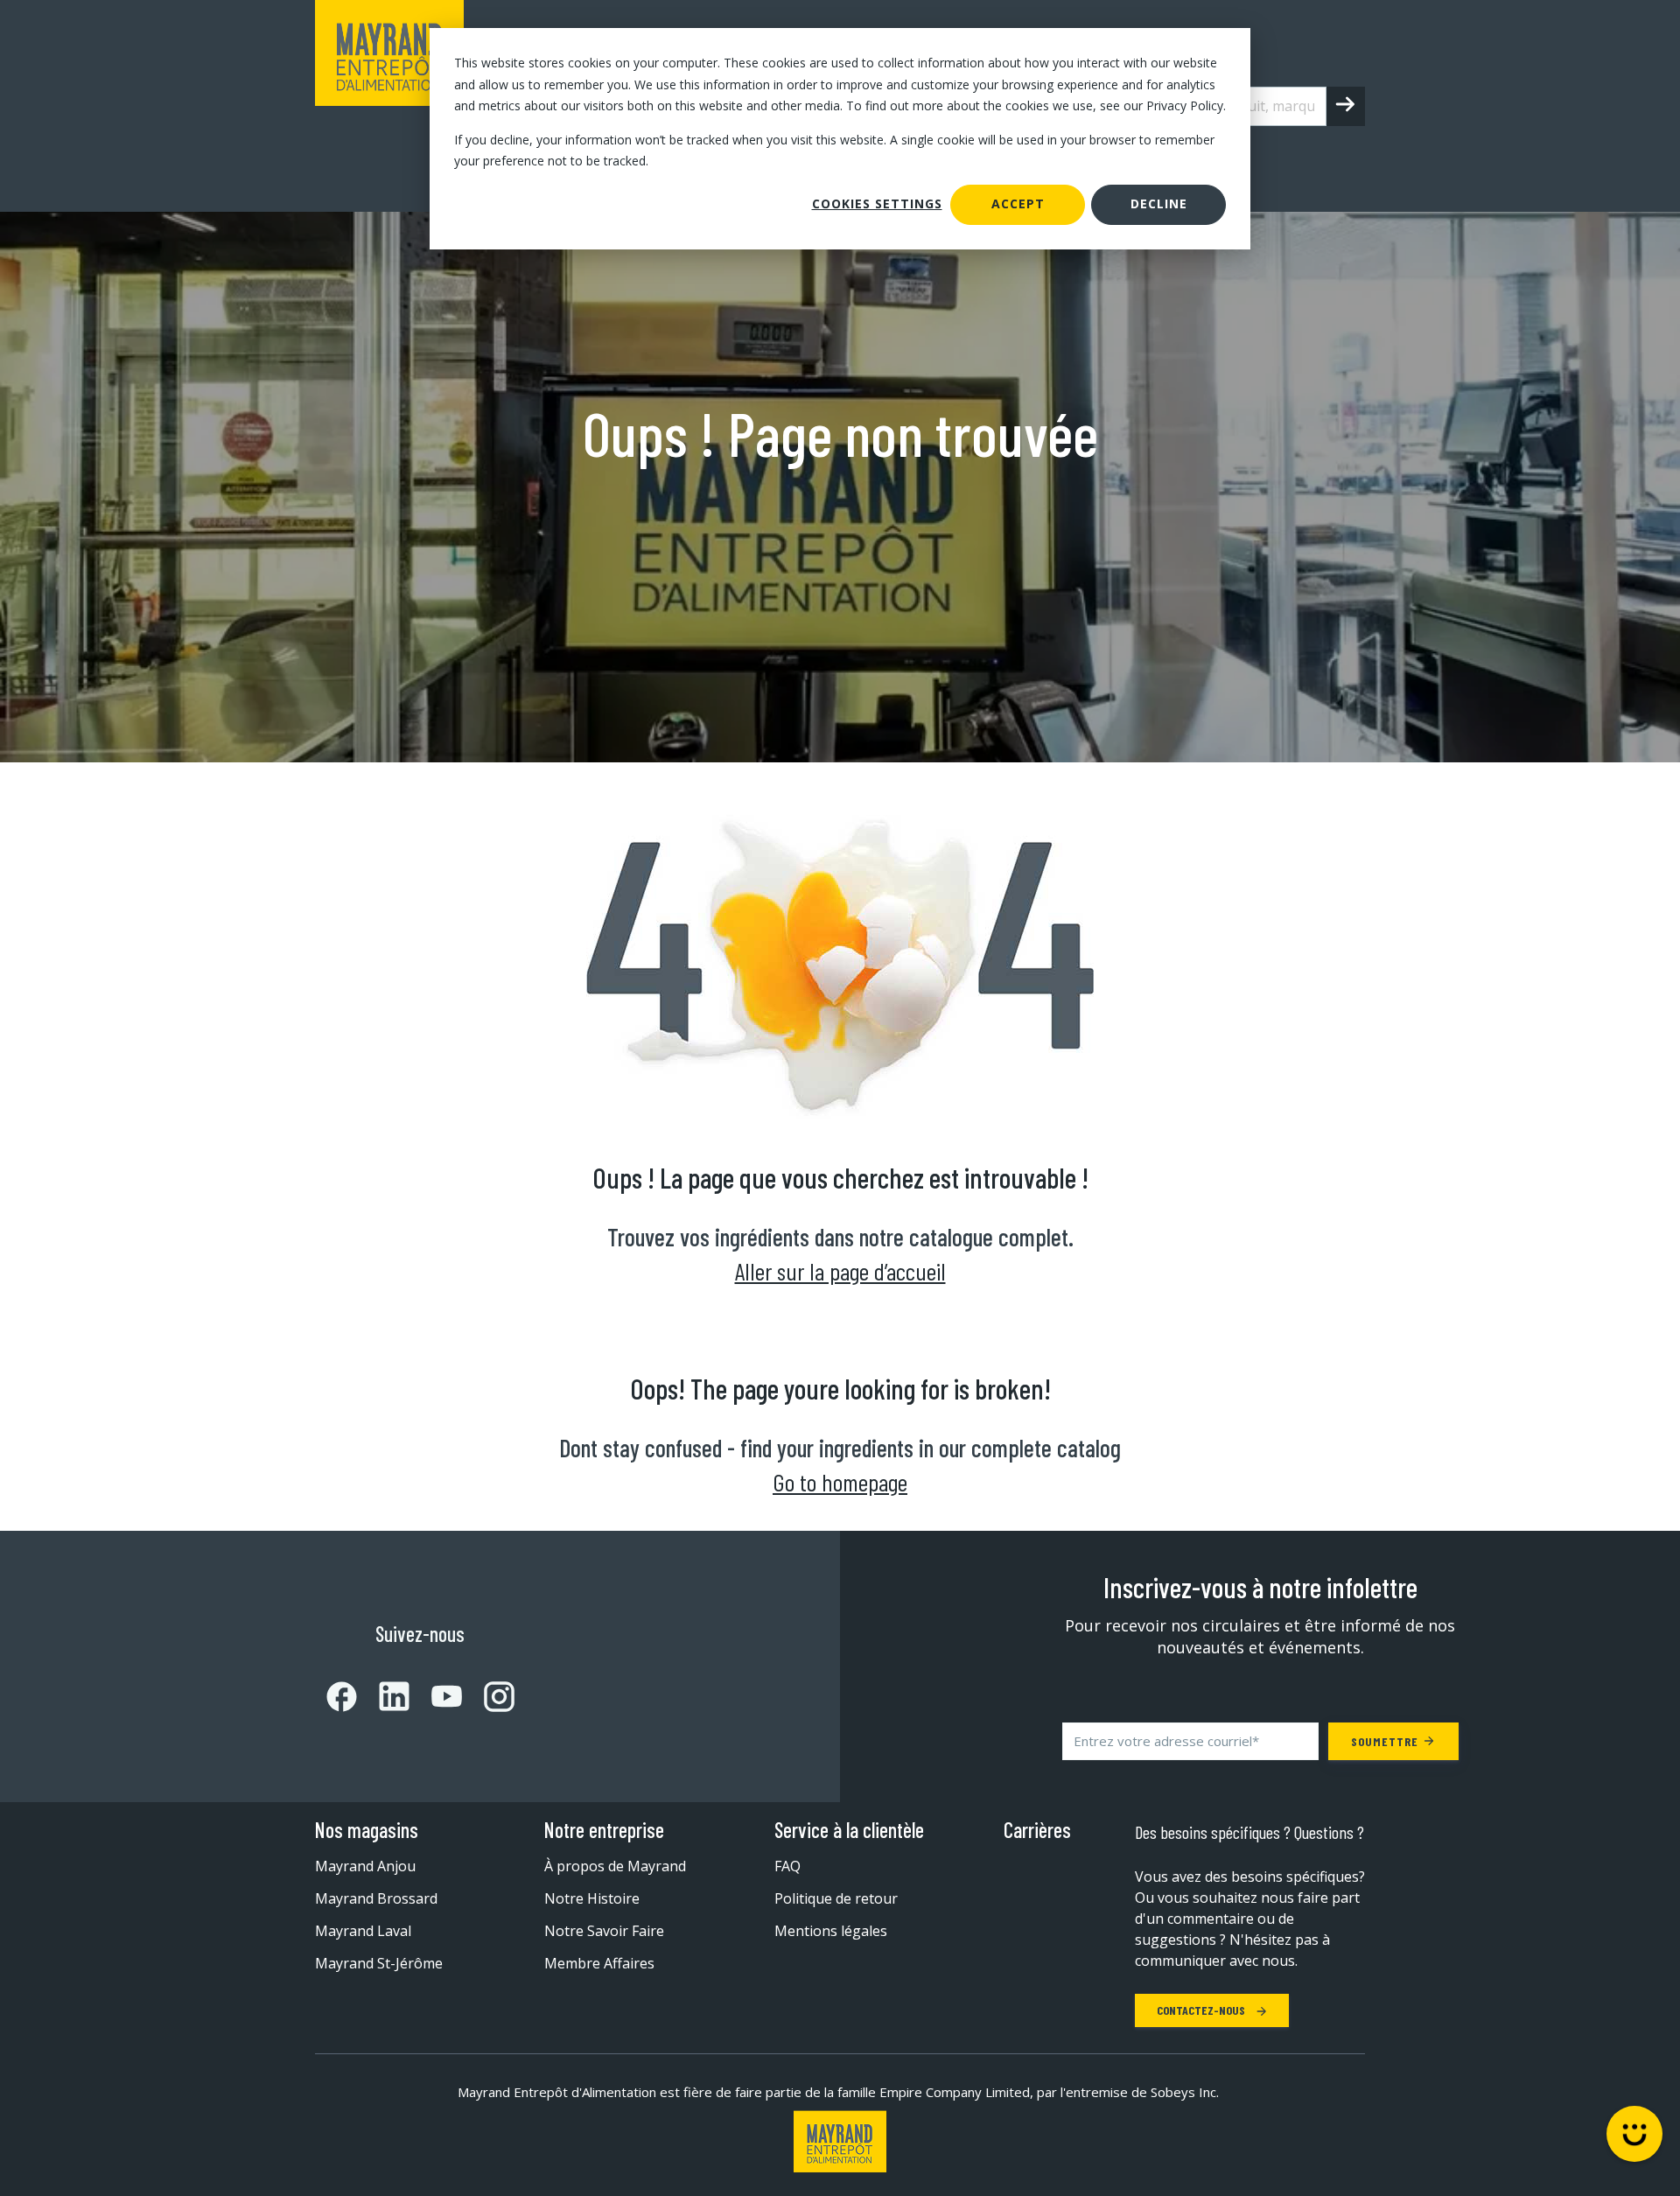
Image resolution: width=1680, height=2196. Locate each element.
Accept (1018, 203)
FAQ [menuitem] (787, 1866)
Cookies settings (877, 203)
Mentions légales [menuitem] (831, 1931)
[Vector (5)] (488, 1697)
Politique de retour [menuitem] (836, 1898)
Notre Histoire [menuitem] (592, 1898)
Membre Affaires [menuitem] (599, 1963)
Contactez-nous (1202, 2010)
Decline (1159, 203)
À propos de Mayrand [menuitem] (615, 1866)
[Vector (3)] (383, 1696)
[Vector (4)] (436, 1696)
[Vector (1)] (342, 1697)
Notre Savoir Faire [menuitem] (604, 1931)
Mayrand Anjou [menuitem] (365, 1866)
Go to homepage (840, 1482)
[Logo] (840, 2141)
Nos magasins (367, 1830)
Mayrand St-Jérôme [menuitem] (379, 1963)
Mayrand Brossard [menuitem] (376, 1898)
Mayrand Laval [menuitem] (363, 1931)
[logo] (389, 106)
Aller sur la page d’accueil (840, 1271)
